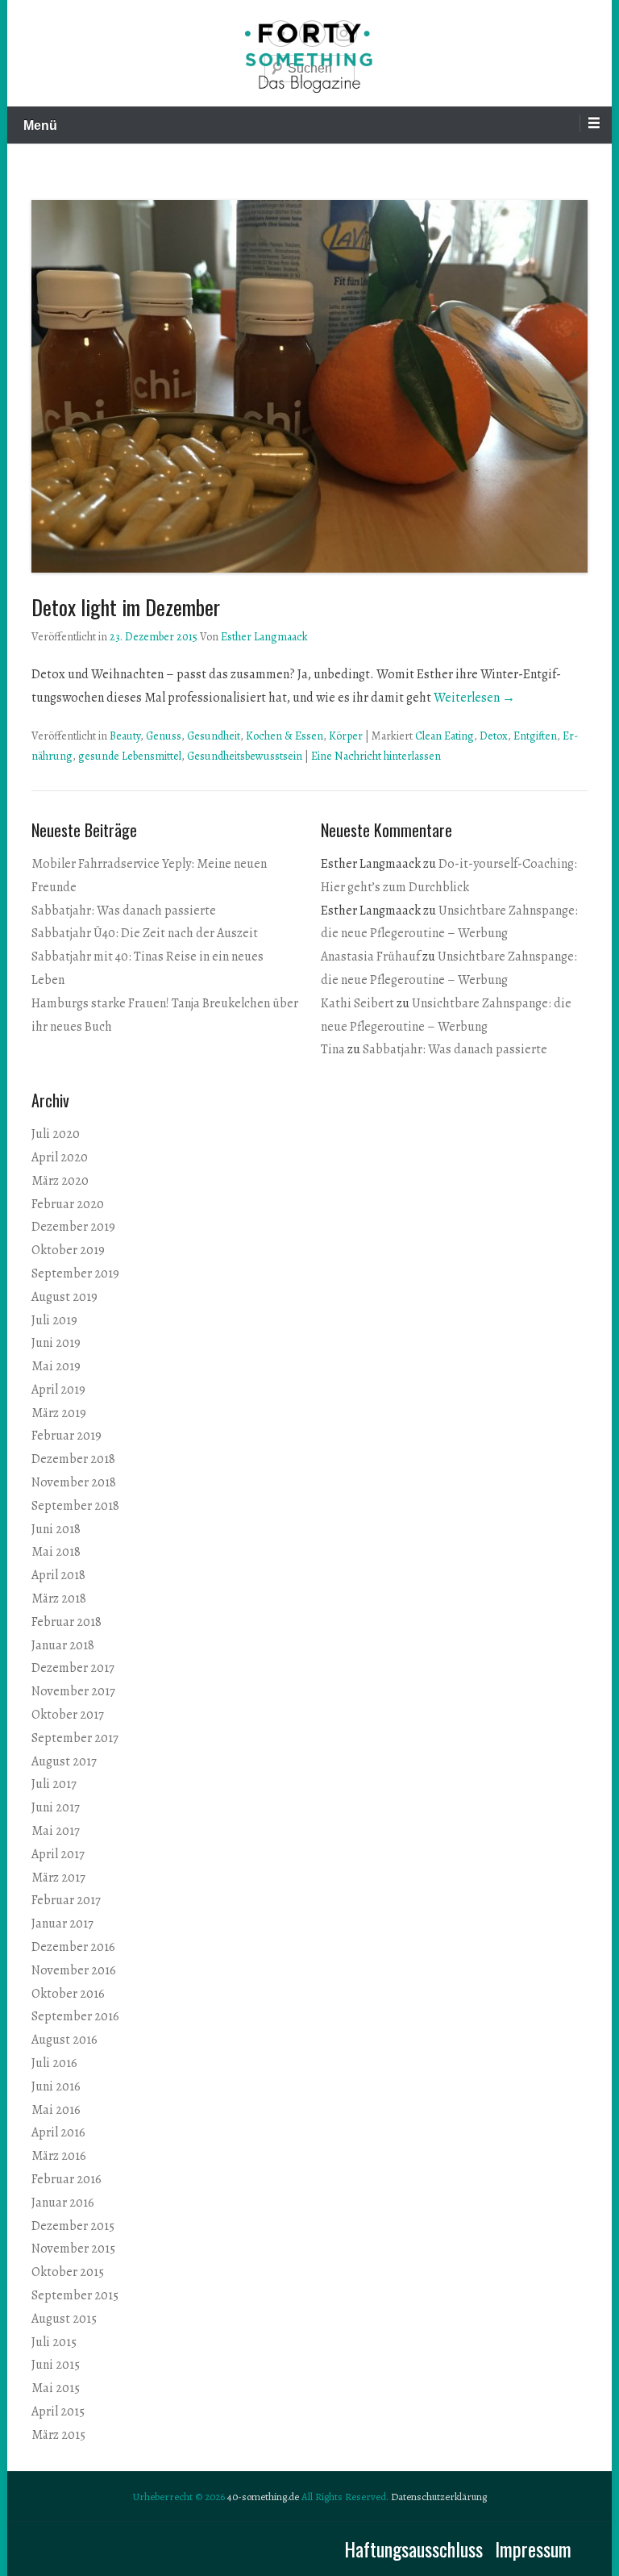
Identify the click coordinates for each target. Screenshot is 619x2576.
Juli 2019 (54, 1320)
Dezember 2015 (73, 2226)
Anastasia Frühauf (370, 957)
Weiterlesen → (474, 698)
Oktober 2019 (68, 1250)
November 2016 (74, 1970)
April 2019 (58, 1390)
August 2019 (64, 1297)
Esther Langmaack (264, 637)
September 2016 (75, 2016)
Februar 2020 (68, 1204)
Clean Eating (445, 736)
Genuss (164, 736)
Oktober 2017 (68, 1715)
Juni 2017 (56, 1807)
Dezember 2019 (73, 1227)
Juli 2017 (54, 1784)
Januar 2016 (63, 2203)
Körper (346, 736)
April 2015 (58, 2411)
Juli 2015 (54, 2342)
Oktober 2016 (68, 1994)
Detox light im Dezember (126, 607)
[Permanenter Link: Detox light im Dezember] (309, 386)
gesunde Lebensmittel (130, 756)
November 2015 (73, 2249)
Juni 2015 (56, 2365)
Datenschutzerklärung (439, 2497)
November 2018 (74, 1482)
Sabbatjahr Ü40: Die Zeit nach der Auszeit (145, 933)
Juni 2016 (56, 2086)
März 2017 (58, 1878)
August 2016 (64, 2040)
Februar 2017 (66, 1900)
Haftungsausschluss (413, 2549)
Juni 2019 (56, 1343)
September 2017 (75, 1738)
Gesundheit (214, 736)
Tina (333, 1049)
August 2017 (64, 1761)
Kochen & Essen (285, 736)
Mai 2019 (56, 1366)
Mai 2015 (56, 2388)
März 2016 (59, 2156)
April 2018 (58, 1575)
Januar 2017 (62, 1924)
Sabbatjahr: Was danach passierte (124, 911)
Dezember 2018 (73, 1459)
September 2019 (75, 1273)
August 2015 (64, 2319)
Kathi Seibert (357, 1003)
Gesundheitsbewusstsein (245, 756)
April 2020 (60, 1157)
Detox (494, 736)
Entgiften (535, 736)
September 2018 (75, 1506)
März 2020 (60, 1181)
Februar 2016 (66, 2179)
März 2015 (58, 2435)
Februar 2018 (66, 1622)
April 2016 (58, 2132)
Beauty (125, 736)
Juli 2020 (56, 1134)
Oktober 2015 (68, 2272)
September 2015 (75, 2295)
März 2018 (59, 1599)
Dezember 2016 (73, 1947)
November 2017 (73, 1691)
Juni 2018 (56, 1529)
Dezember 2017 (73, 1668)
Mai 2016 (56, 2110)
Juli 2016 (54, 2063)
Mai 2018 (56, 1552)
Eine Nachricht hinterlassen (376, 756)
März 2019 (59, 1413)
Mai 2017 (56, 1831)
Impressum (533, 2549)
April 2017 (58, 1854)
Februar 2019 (66, 1436)
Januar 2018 (63, 1645)
